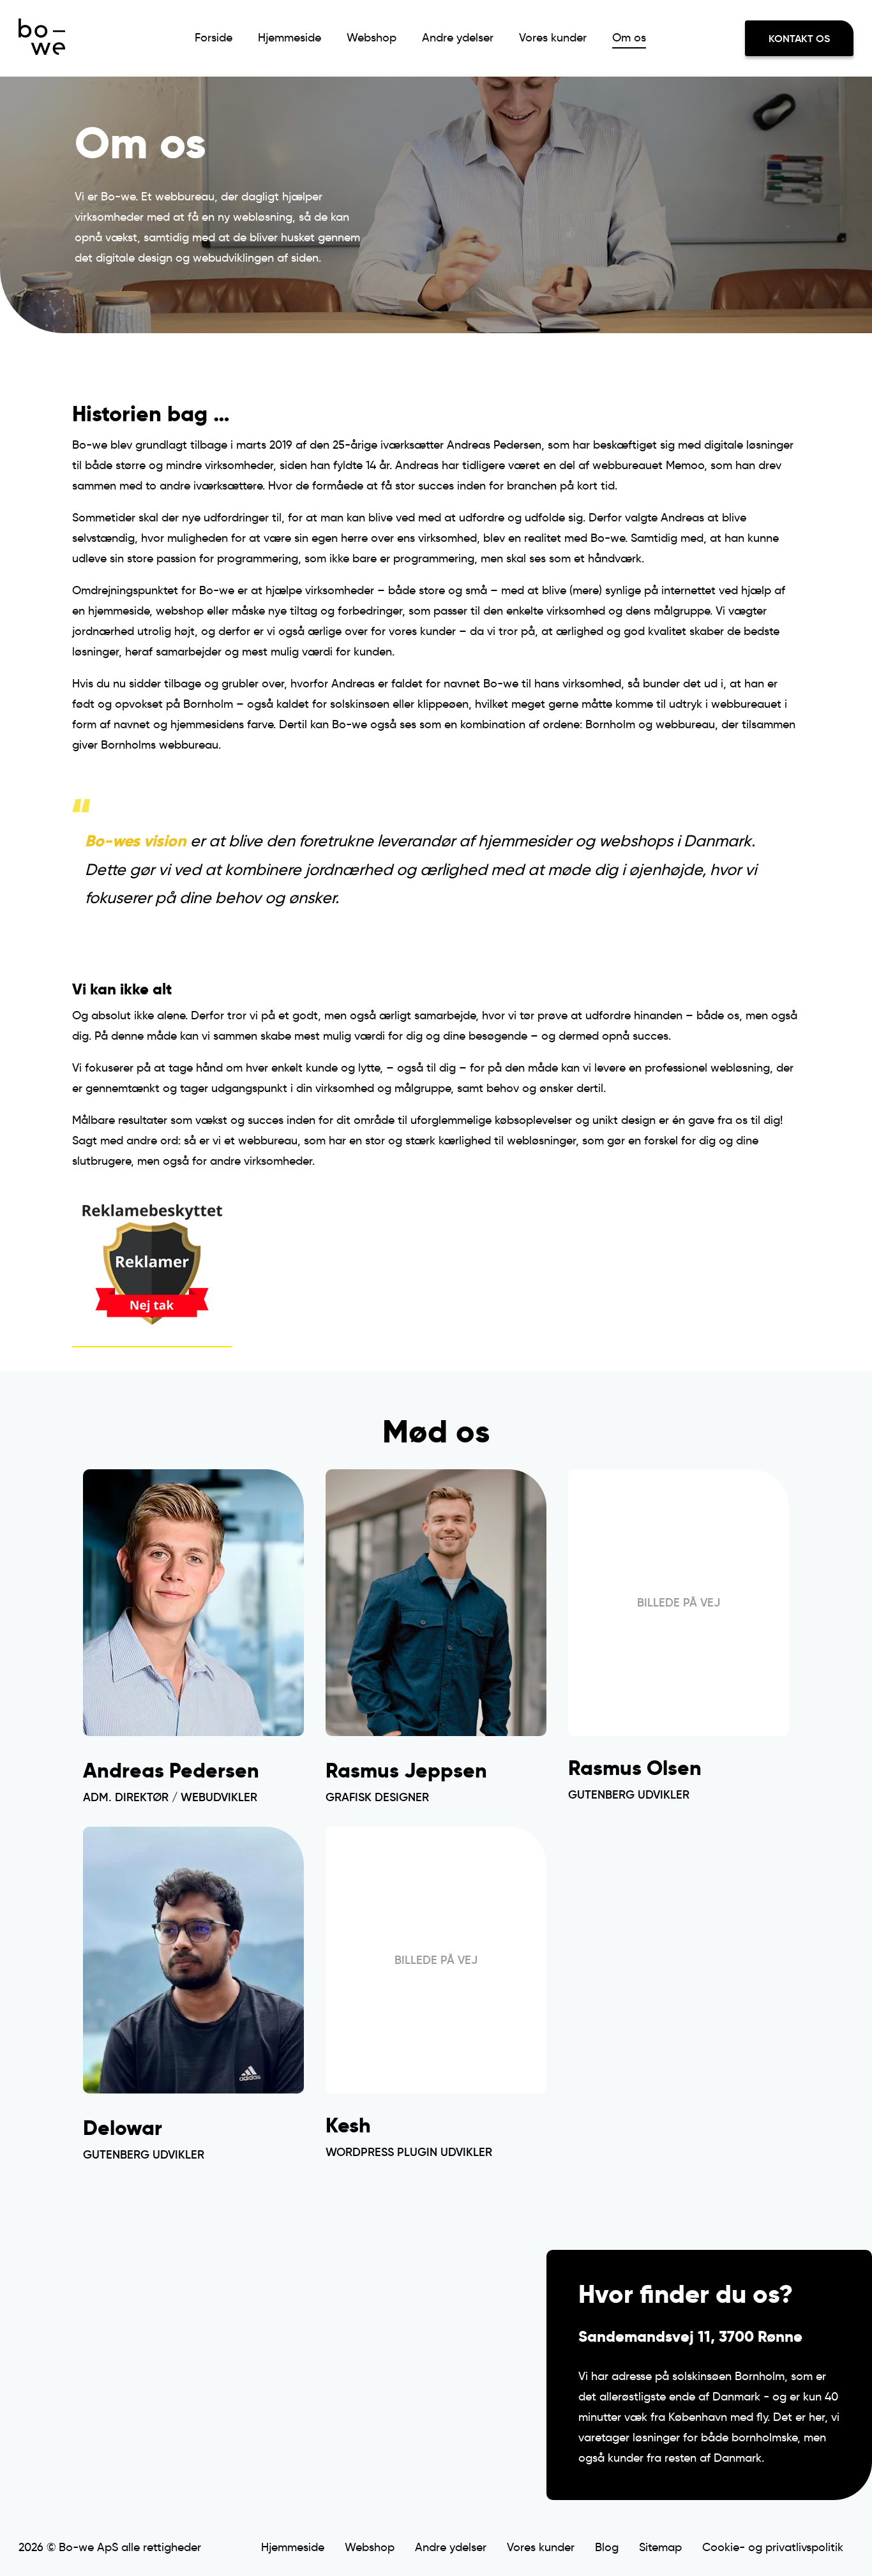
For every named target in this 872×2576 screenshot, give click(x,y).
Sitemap (660, 2547)
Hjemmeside (289, 38)
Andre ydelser (458, 38)
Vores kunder (553, 38)
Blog (607, 2547)
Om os (629, 38)
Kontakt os (799, 38)
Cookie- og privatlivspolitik (773, 2547)
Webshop (372, 38)
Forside (214, 38)
